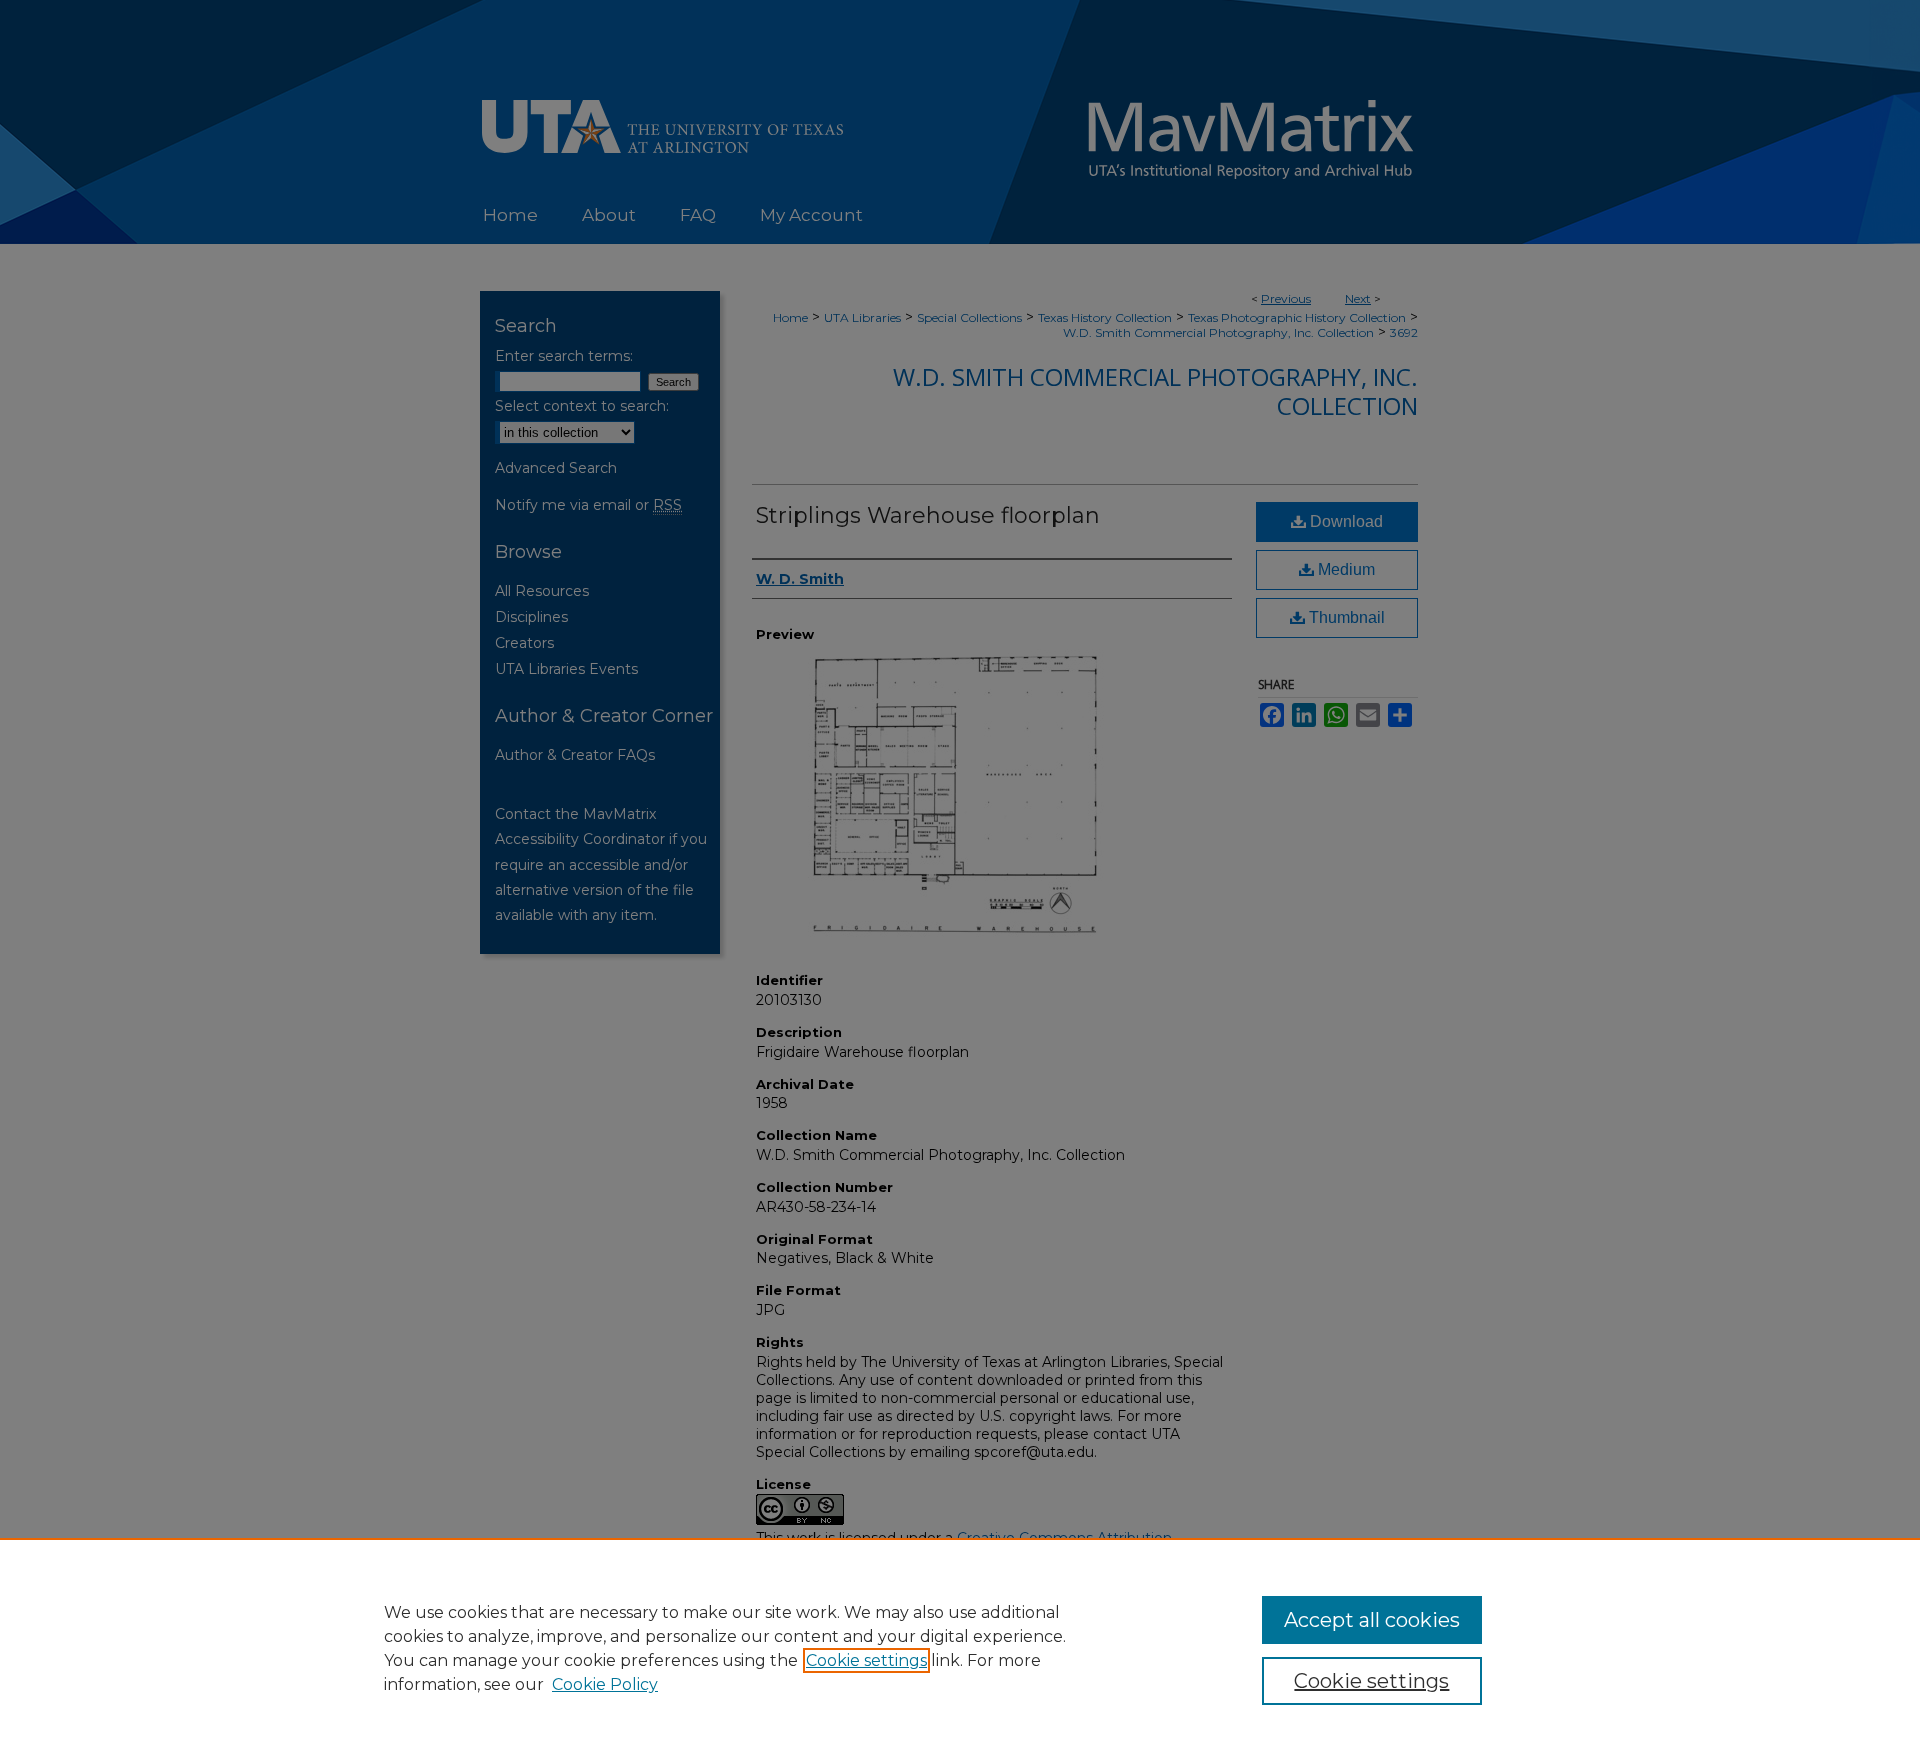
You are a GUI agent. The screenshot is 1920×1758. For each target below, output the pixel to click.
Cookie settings (866, 1660)
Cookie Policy (605, 1684)
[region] (960, 1648)
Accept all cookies (1372, 1620)
